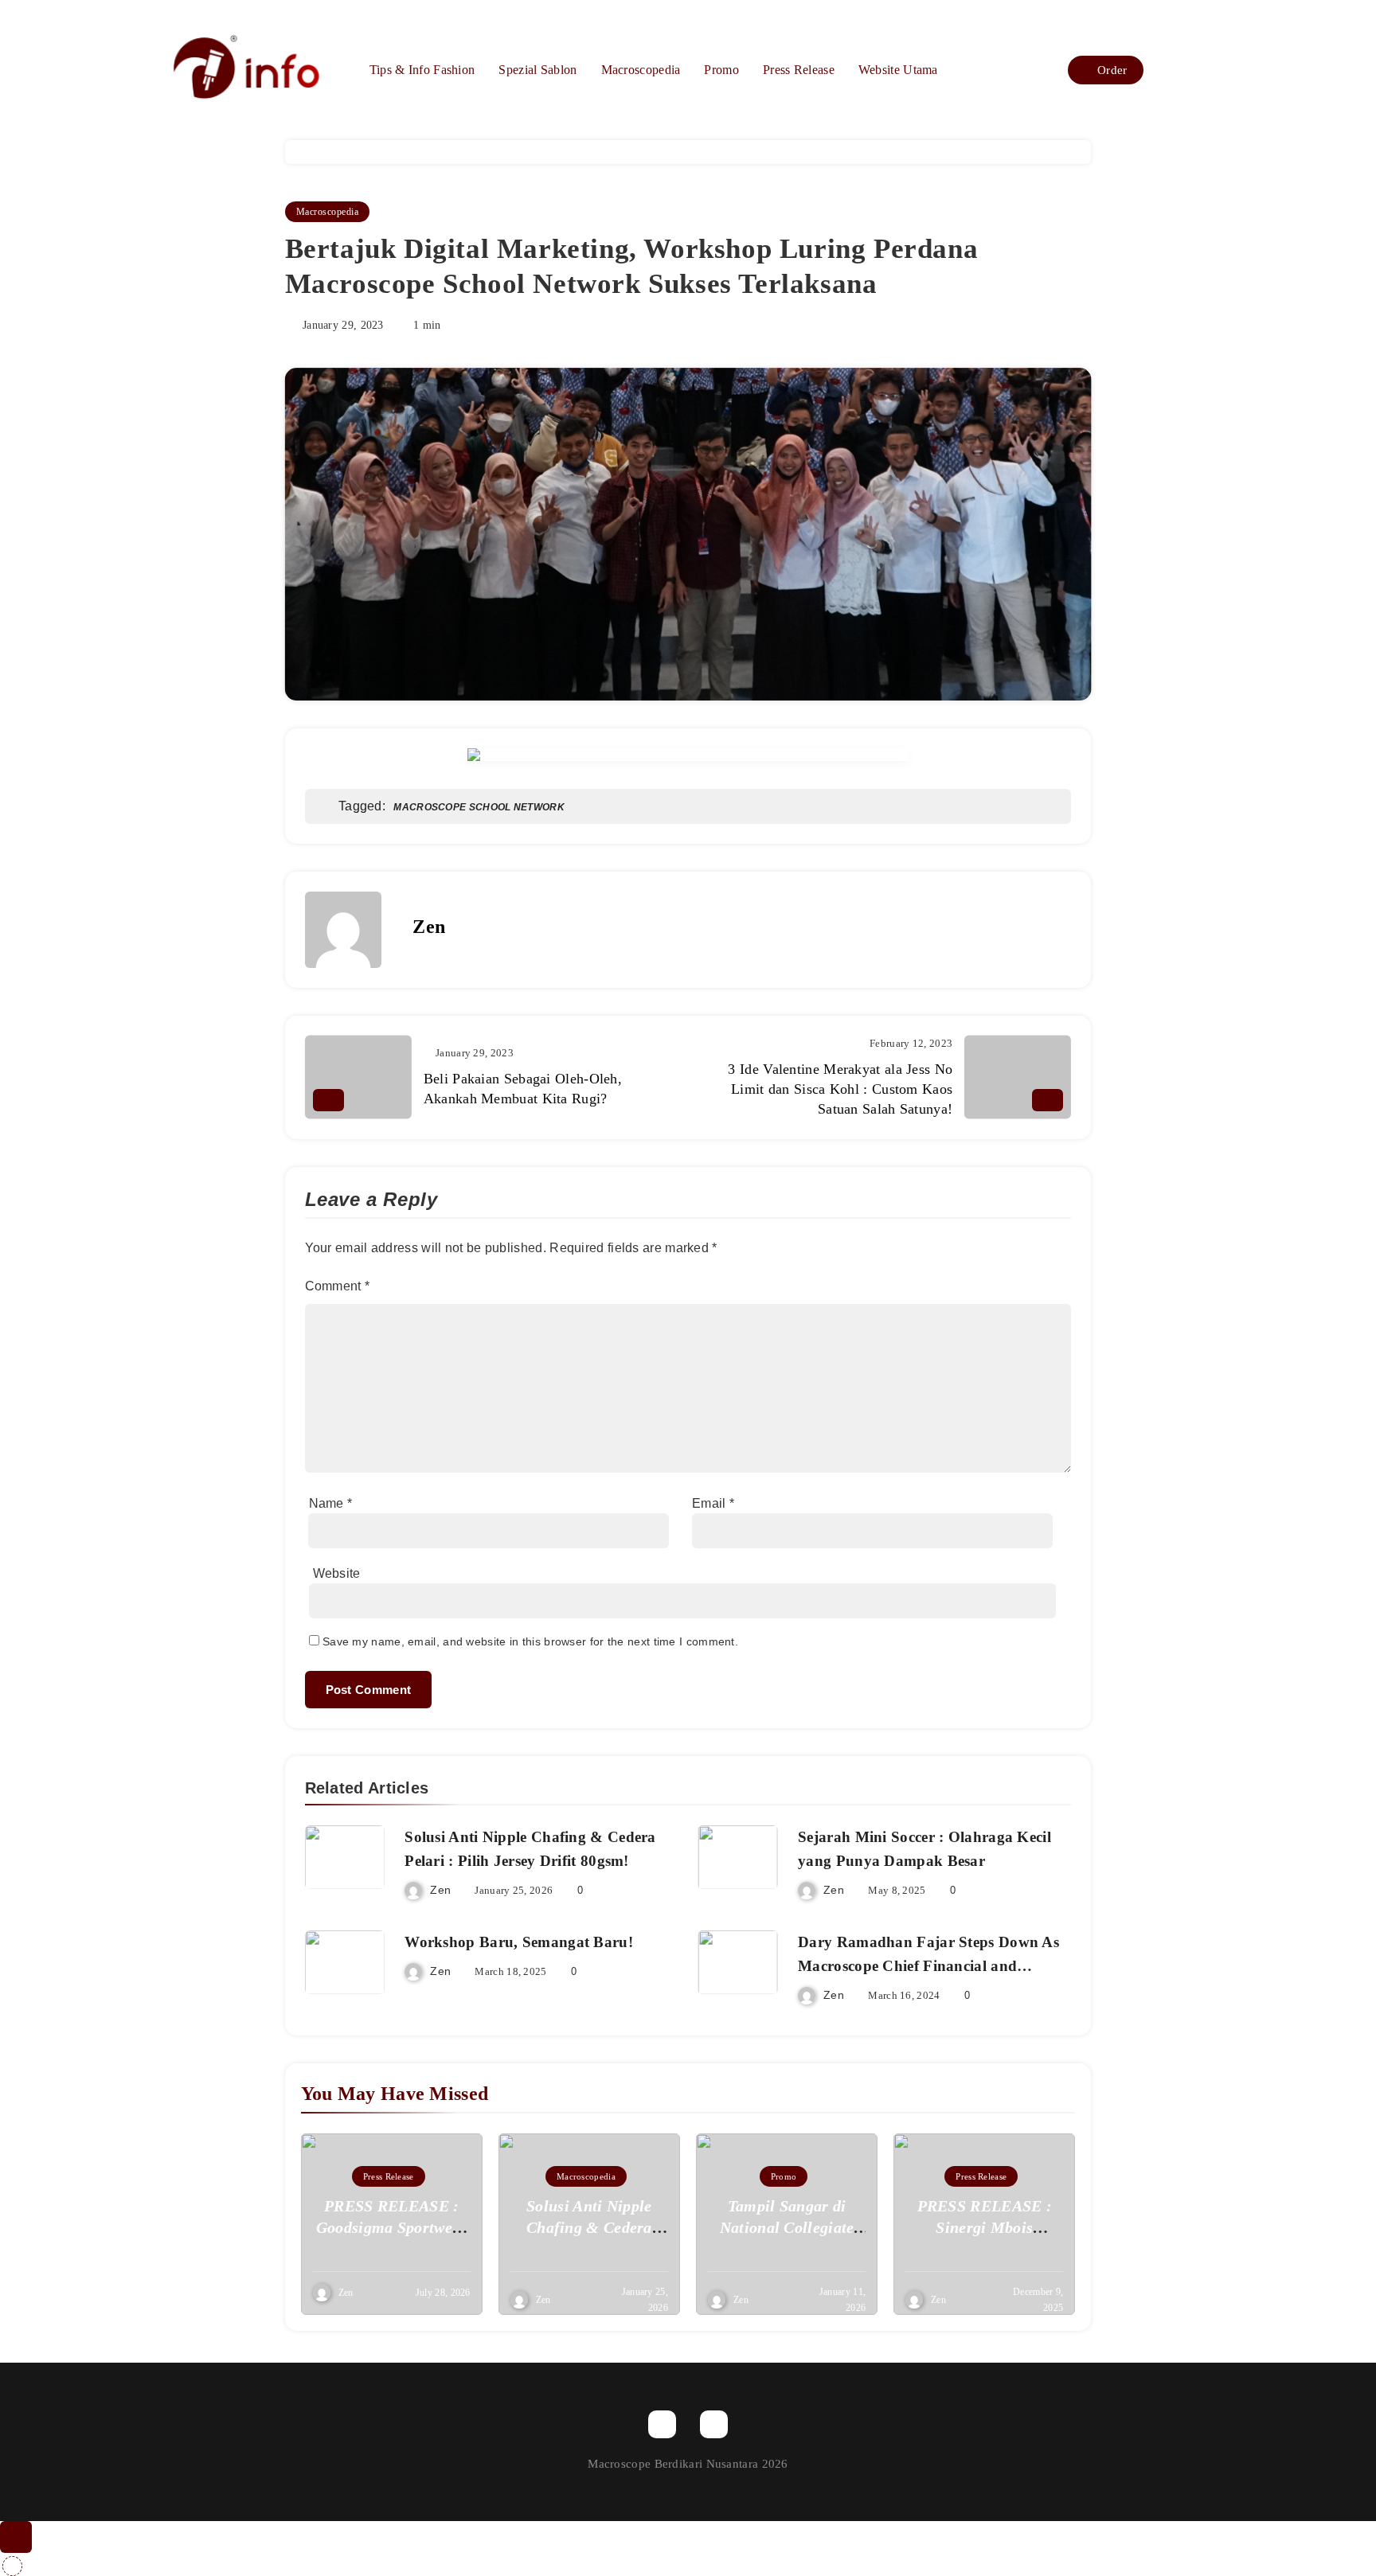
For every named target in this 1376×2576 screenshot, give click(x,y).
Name (331, 1503)
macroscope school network (479, 807)
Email (713, 1503)
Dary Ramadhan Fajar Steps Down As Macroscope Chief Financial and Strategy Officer (928, 1966)
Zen (429, 927)
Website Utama (898, 70)
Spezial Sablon (537, 70)
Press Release (799, 70)
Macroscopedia (641, 70)
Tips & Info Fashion (422, 70)
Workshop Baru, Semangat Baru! (519, 1942)
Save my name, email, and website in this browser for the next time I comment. (530, 1641)
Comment (338, 1286)
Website (337, 1573)
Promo (721, 70)
